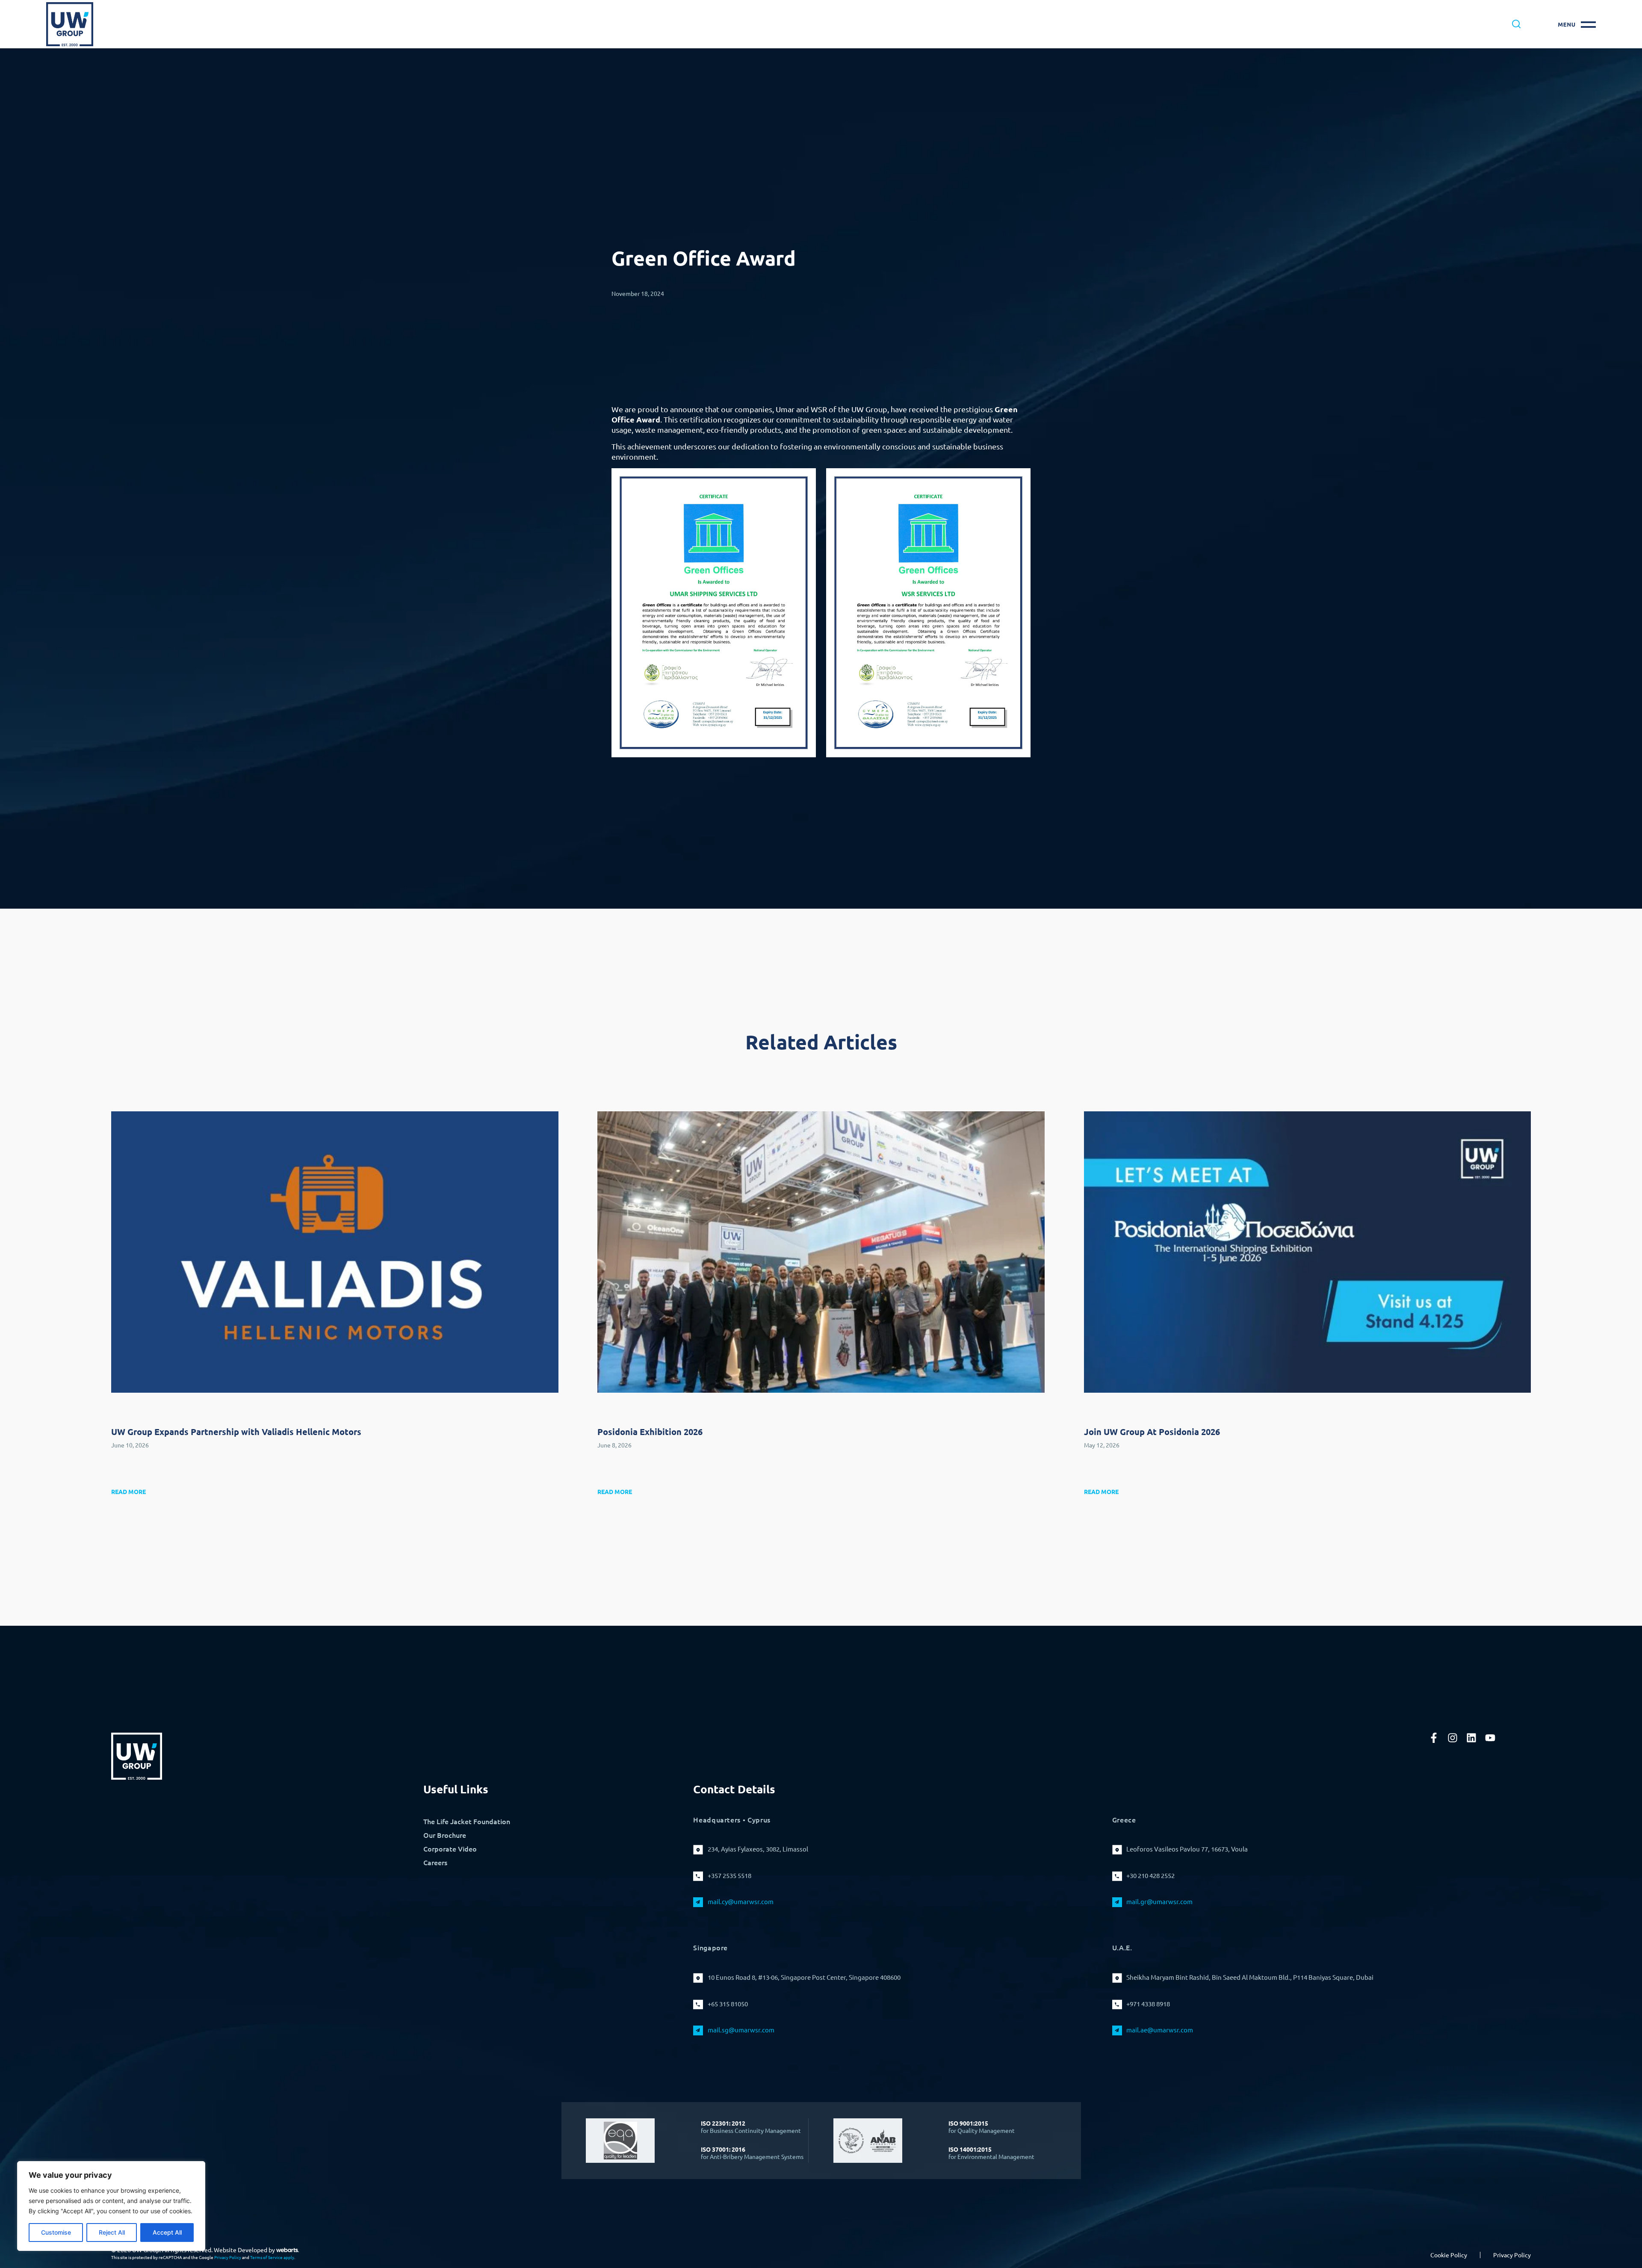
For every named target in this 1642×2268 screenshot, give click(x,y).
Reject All (112, 2232)
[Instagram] (1453, 1738)
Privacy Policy (228, 2257)
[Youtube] (1490, 1738)
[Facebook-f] (1434, 1738)
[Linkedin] (1471, 1738)
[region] (111, 2206)
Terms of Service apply (272, 2257)
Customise (56, 2232)
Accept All (167, 2232)
